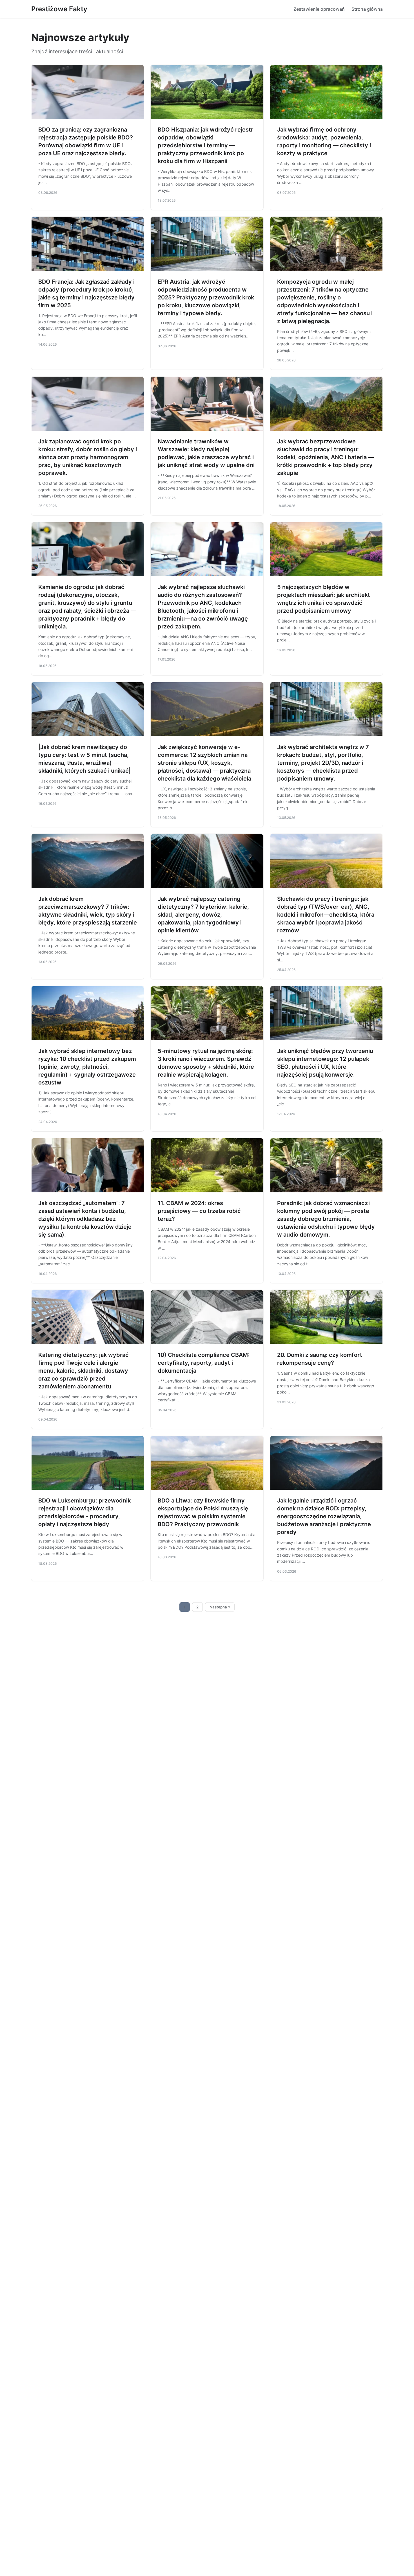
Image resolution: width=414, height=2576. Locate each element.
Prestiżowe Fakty (59, 9)
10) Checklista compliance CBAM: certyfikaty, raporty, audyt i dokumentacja (204, 1363)
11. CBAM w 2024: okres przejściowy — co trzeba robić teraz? (199, 1211)
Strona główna (367, 9)
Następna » (220, 1607)
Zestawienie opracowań (319, 9)
